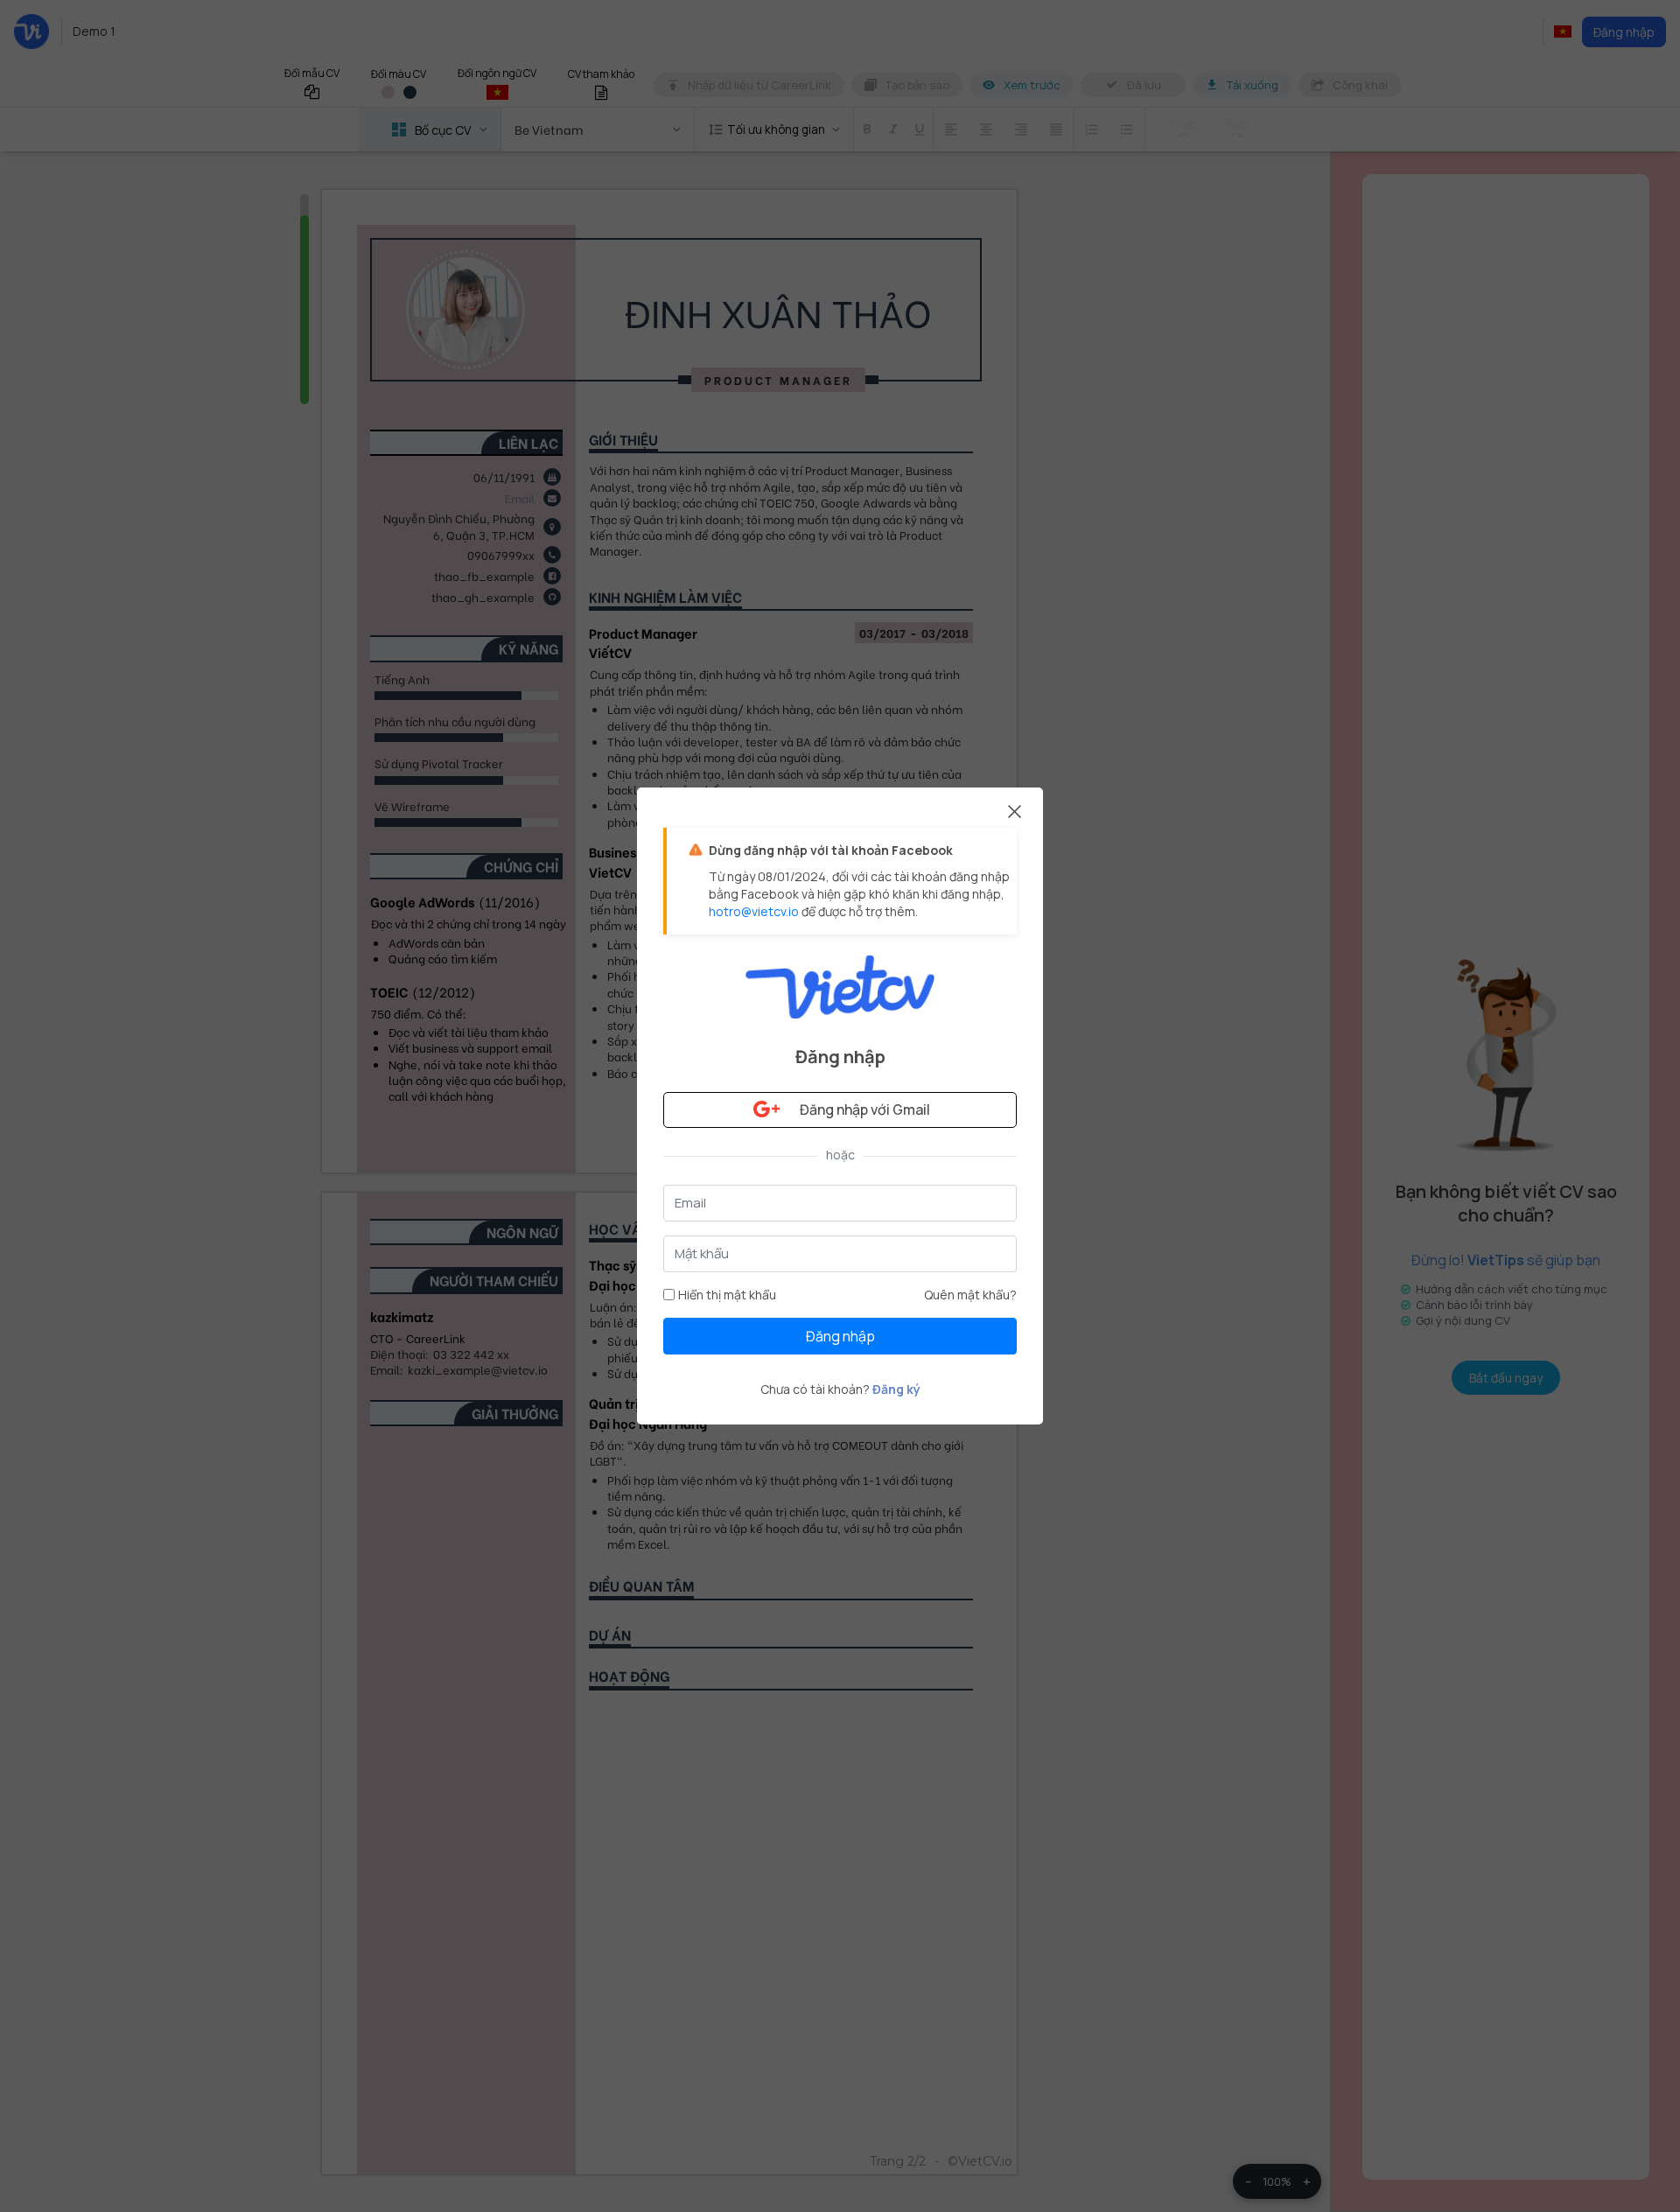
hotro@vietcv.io (754, 911)
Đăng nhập (840, 1336)
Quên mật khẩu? (970, 1295)
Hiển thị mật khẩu (727, 1295)
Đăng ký (896, 1389)
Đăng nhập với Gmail (865, 1109)
